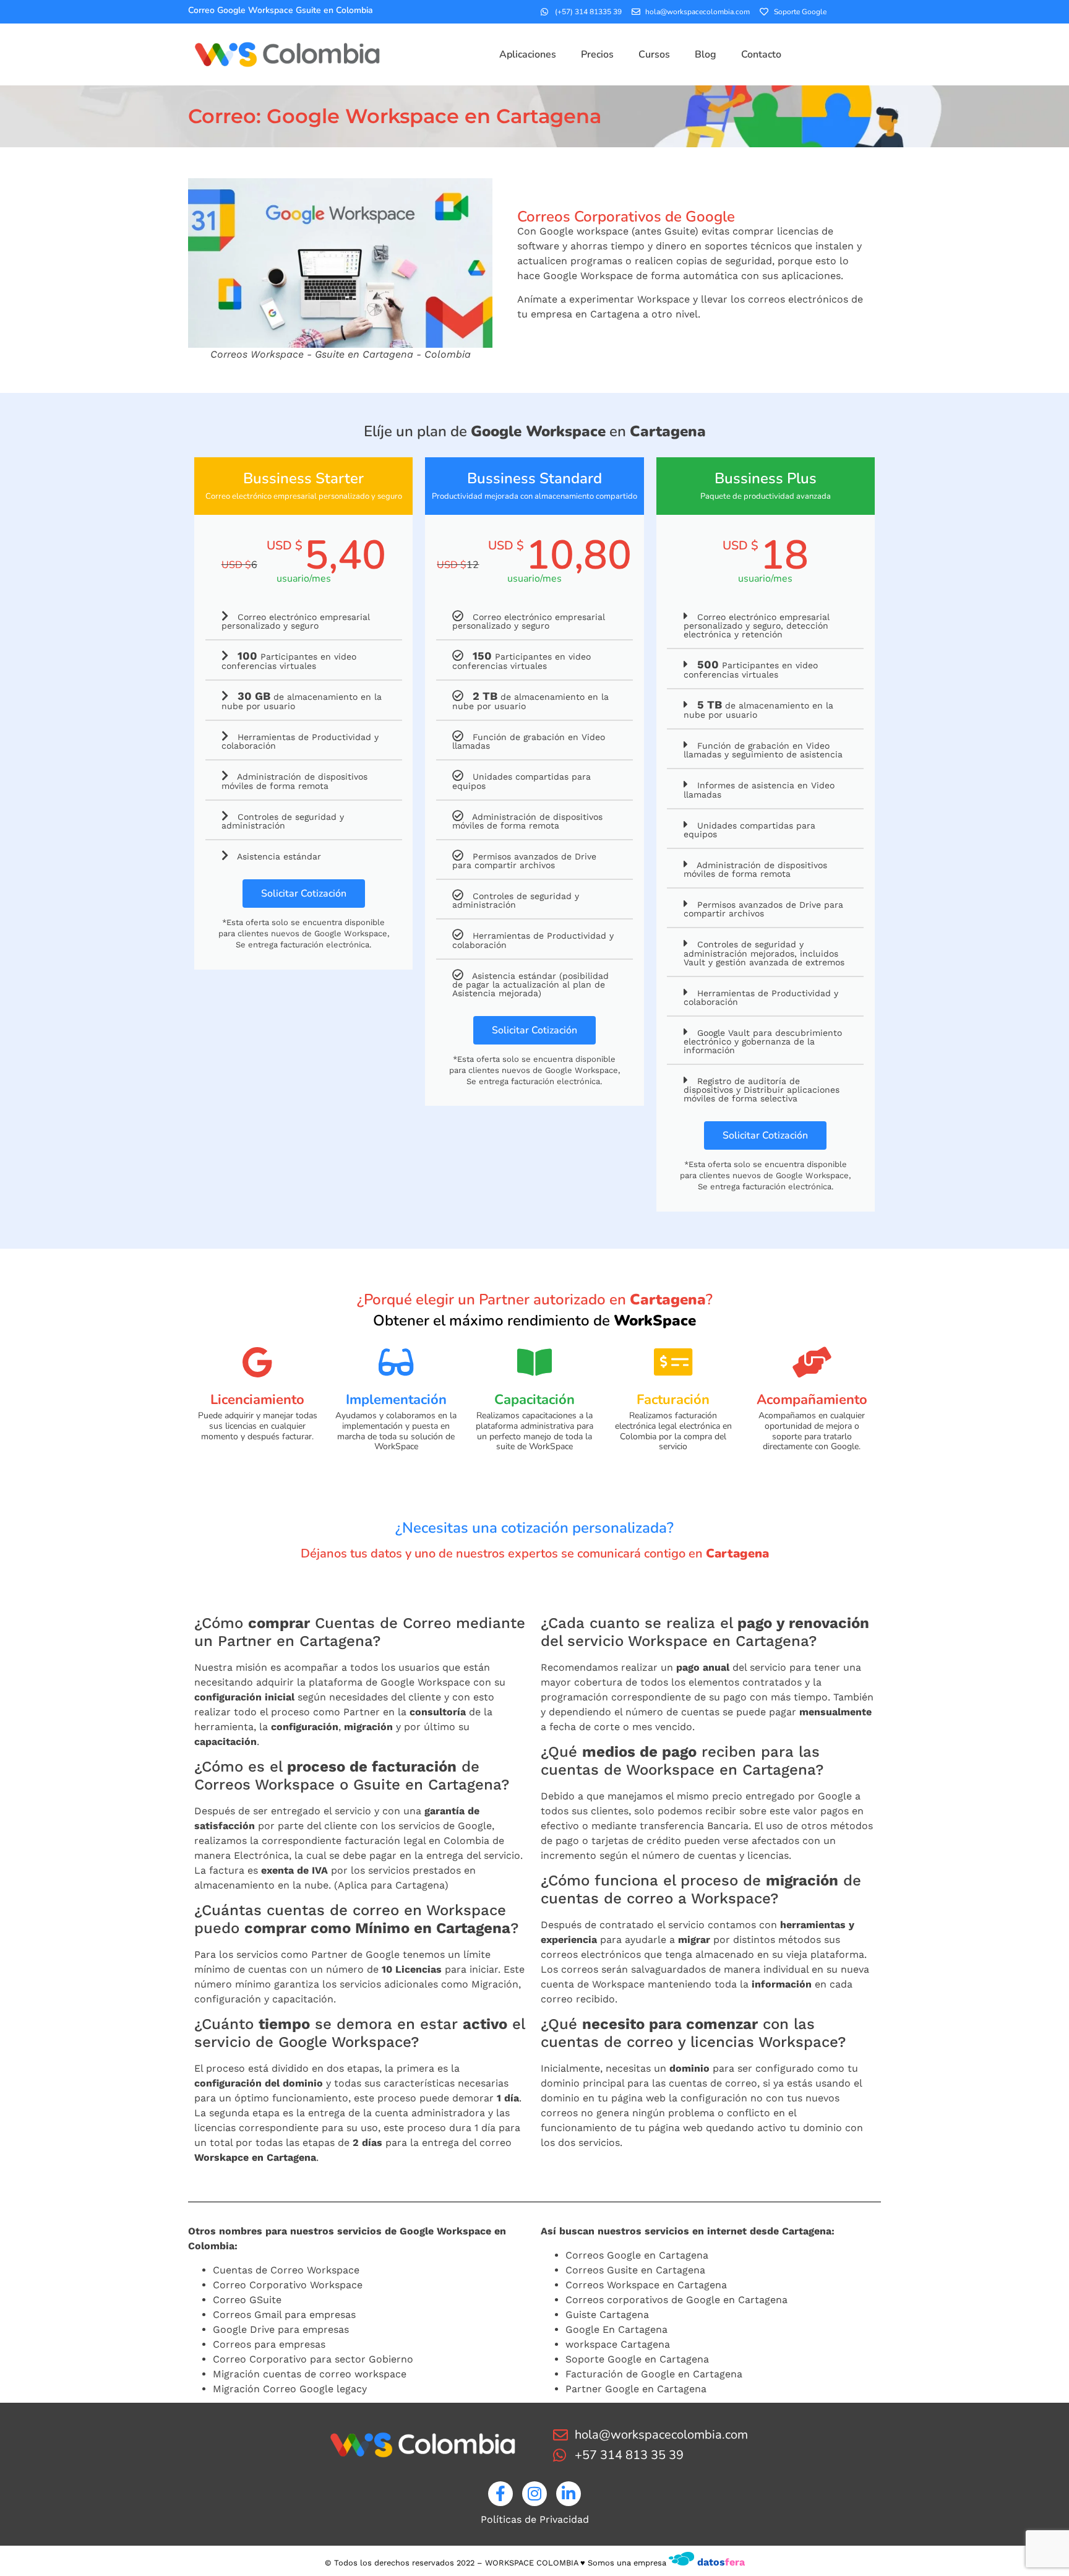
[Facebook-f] (500, 2494)
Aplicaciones (528, 54)
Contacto (761, 54)
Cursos (654, 54)
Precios (597, 54)
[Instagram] (534, 2494)
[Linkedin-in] (569, 2494)
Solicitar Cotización (304, 894)
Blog (706, 54)
